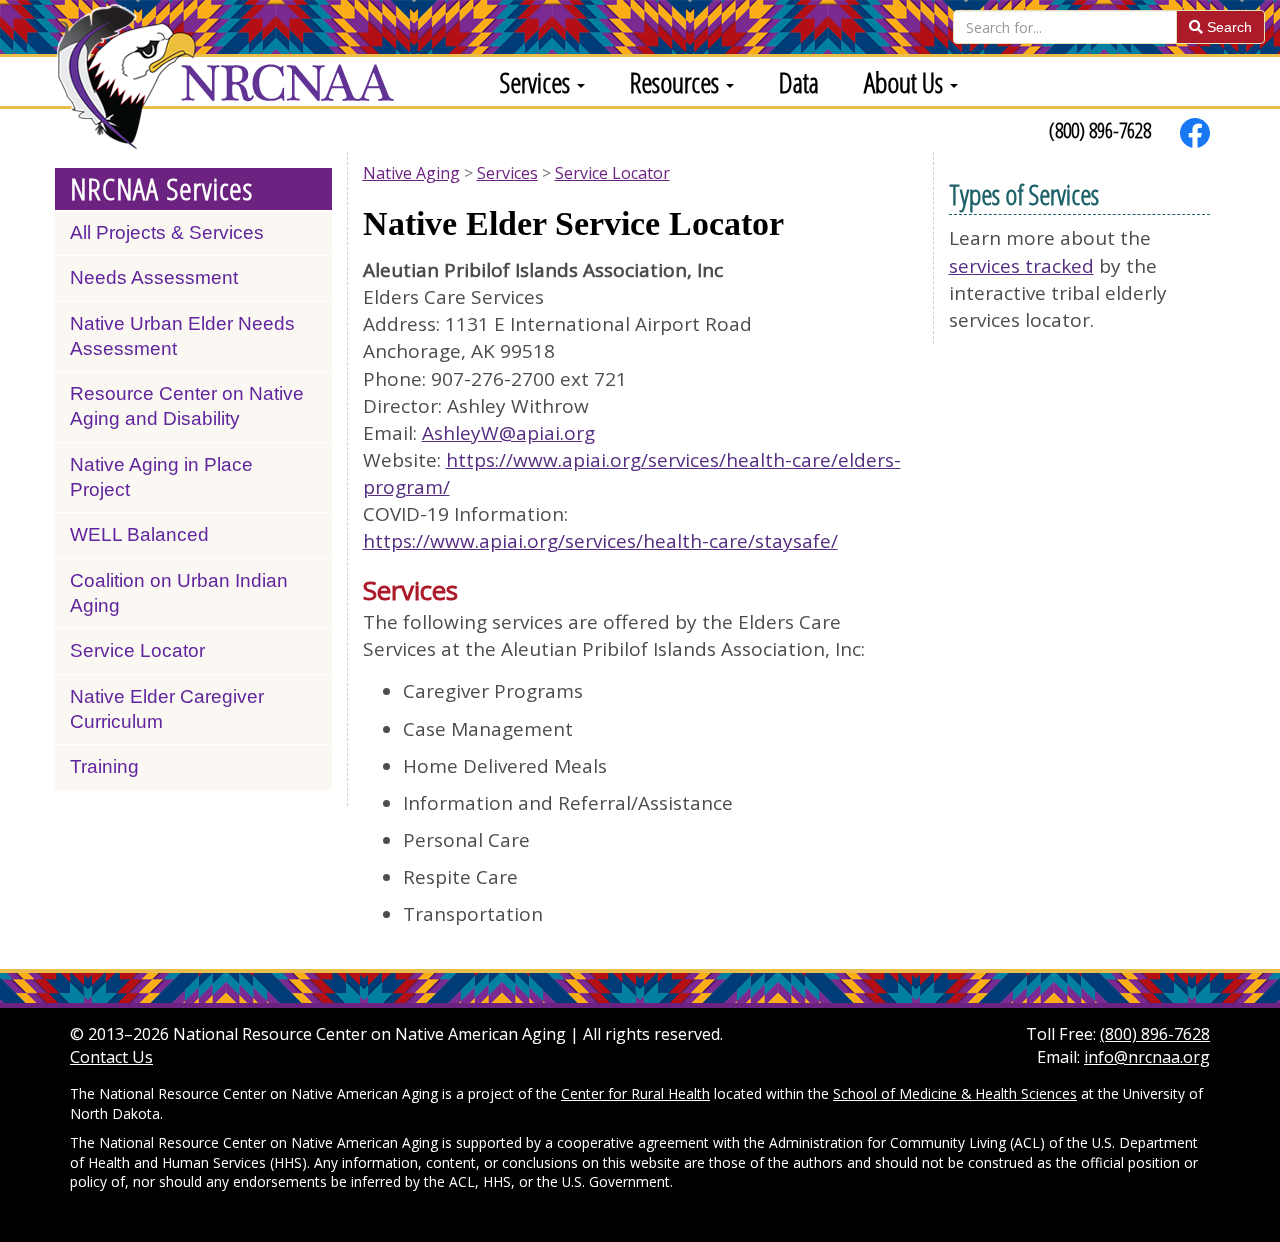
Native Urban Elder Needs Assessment (182, 336)
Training (104, 766)
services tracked (1021, 266)
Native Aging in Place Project (161, 477)
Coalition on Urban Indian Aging (179, 593)
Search (1227, 27)
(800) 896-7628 (1100, 130)
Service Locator (137, 650)
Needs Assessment (154, 277)
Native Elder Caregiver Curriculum (167, 709)
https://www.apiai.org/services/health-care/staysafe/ (600, 541)
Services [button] (537, 82)
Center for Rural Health (635, 1093)
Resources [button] (677, 82)
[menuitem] (535, 81)
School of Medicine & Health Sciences (955, 1093)
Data (799, 82)
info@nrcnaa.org (1147, 1057)
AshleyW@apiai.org (508, 433)
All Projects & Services (167, 232)
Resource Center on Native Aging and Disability (187, 406)
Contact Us (111, 1057)
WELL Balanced (139, 534)
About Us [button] (906, 82)
